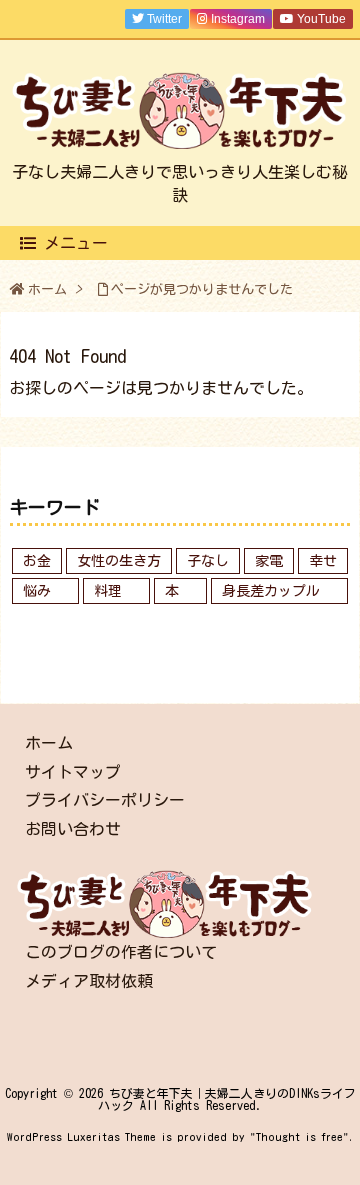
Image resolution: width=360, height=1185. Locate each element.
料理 (108, 591)
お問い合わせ (73, 829)
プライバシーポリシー (105, 800)
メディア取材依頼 (89, 981)
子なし (208, 561)
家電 (269, 561)
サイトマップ (73, 772)
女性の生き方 (119, 561)
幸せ (323, 561)
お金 (37, 561)
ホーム (47, 289)
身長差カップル (271, 591)
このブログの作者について (121, 952)
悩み (37, 591)
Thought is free (299, 1136)
